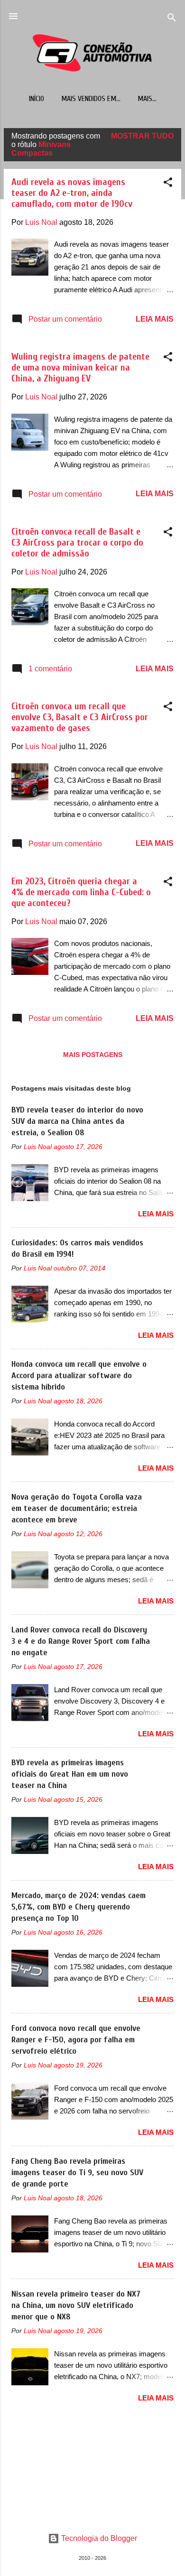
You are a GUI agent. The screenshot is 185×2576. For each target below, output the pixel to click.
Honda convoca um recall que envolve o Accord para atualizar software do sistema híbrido (79, 1376)
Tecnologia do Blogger (98, 2538)
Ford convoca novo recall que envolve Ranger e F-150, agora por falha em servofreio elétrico (76, 2040)
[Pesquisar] (172, 19)
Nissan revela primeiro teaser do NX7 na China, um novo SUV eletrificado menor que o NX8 (76, 2305)
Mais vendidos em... (91, 99)
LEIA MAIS (155, 319)
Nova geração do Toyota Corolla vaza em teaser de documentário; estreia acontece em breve (77, 1508)
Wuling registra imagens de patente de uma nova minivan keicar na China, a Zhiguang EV (80, 367)
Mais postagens (93, 1055)
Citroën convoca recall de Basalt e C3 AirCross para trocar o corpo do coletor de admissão (77, 542)
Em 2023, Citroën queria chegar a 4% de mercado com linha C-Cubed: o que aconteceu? (81, 892)
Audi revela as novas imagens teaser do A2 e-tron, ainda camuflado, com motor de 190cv (72, 193)
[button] (168, 184)
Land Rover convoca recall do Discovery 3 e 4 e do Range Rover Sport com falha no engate (81, 1641)
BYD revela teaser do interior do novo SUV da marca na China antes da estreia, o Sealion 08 (77, 1121)
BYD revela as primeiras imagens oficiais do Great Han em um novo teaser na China (70, 1774)
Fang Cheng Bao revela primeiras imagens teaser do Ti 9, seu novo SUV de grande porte (77, 2173)
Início (37, 99)
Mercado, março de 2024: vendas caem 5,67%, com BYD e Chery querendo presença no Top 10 (79, 1907)
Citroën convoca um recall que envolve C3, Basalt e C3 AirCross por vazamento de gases (80, 717)
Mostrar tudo (142, 136)
